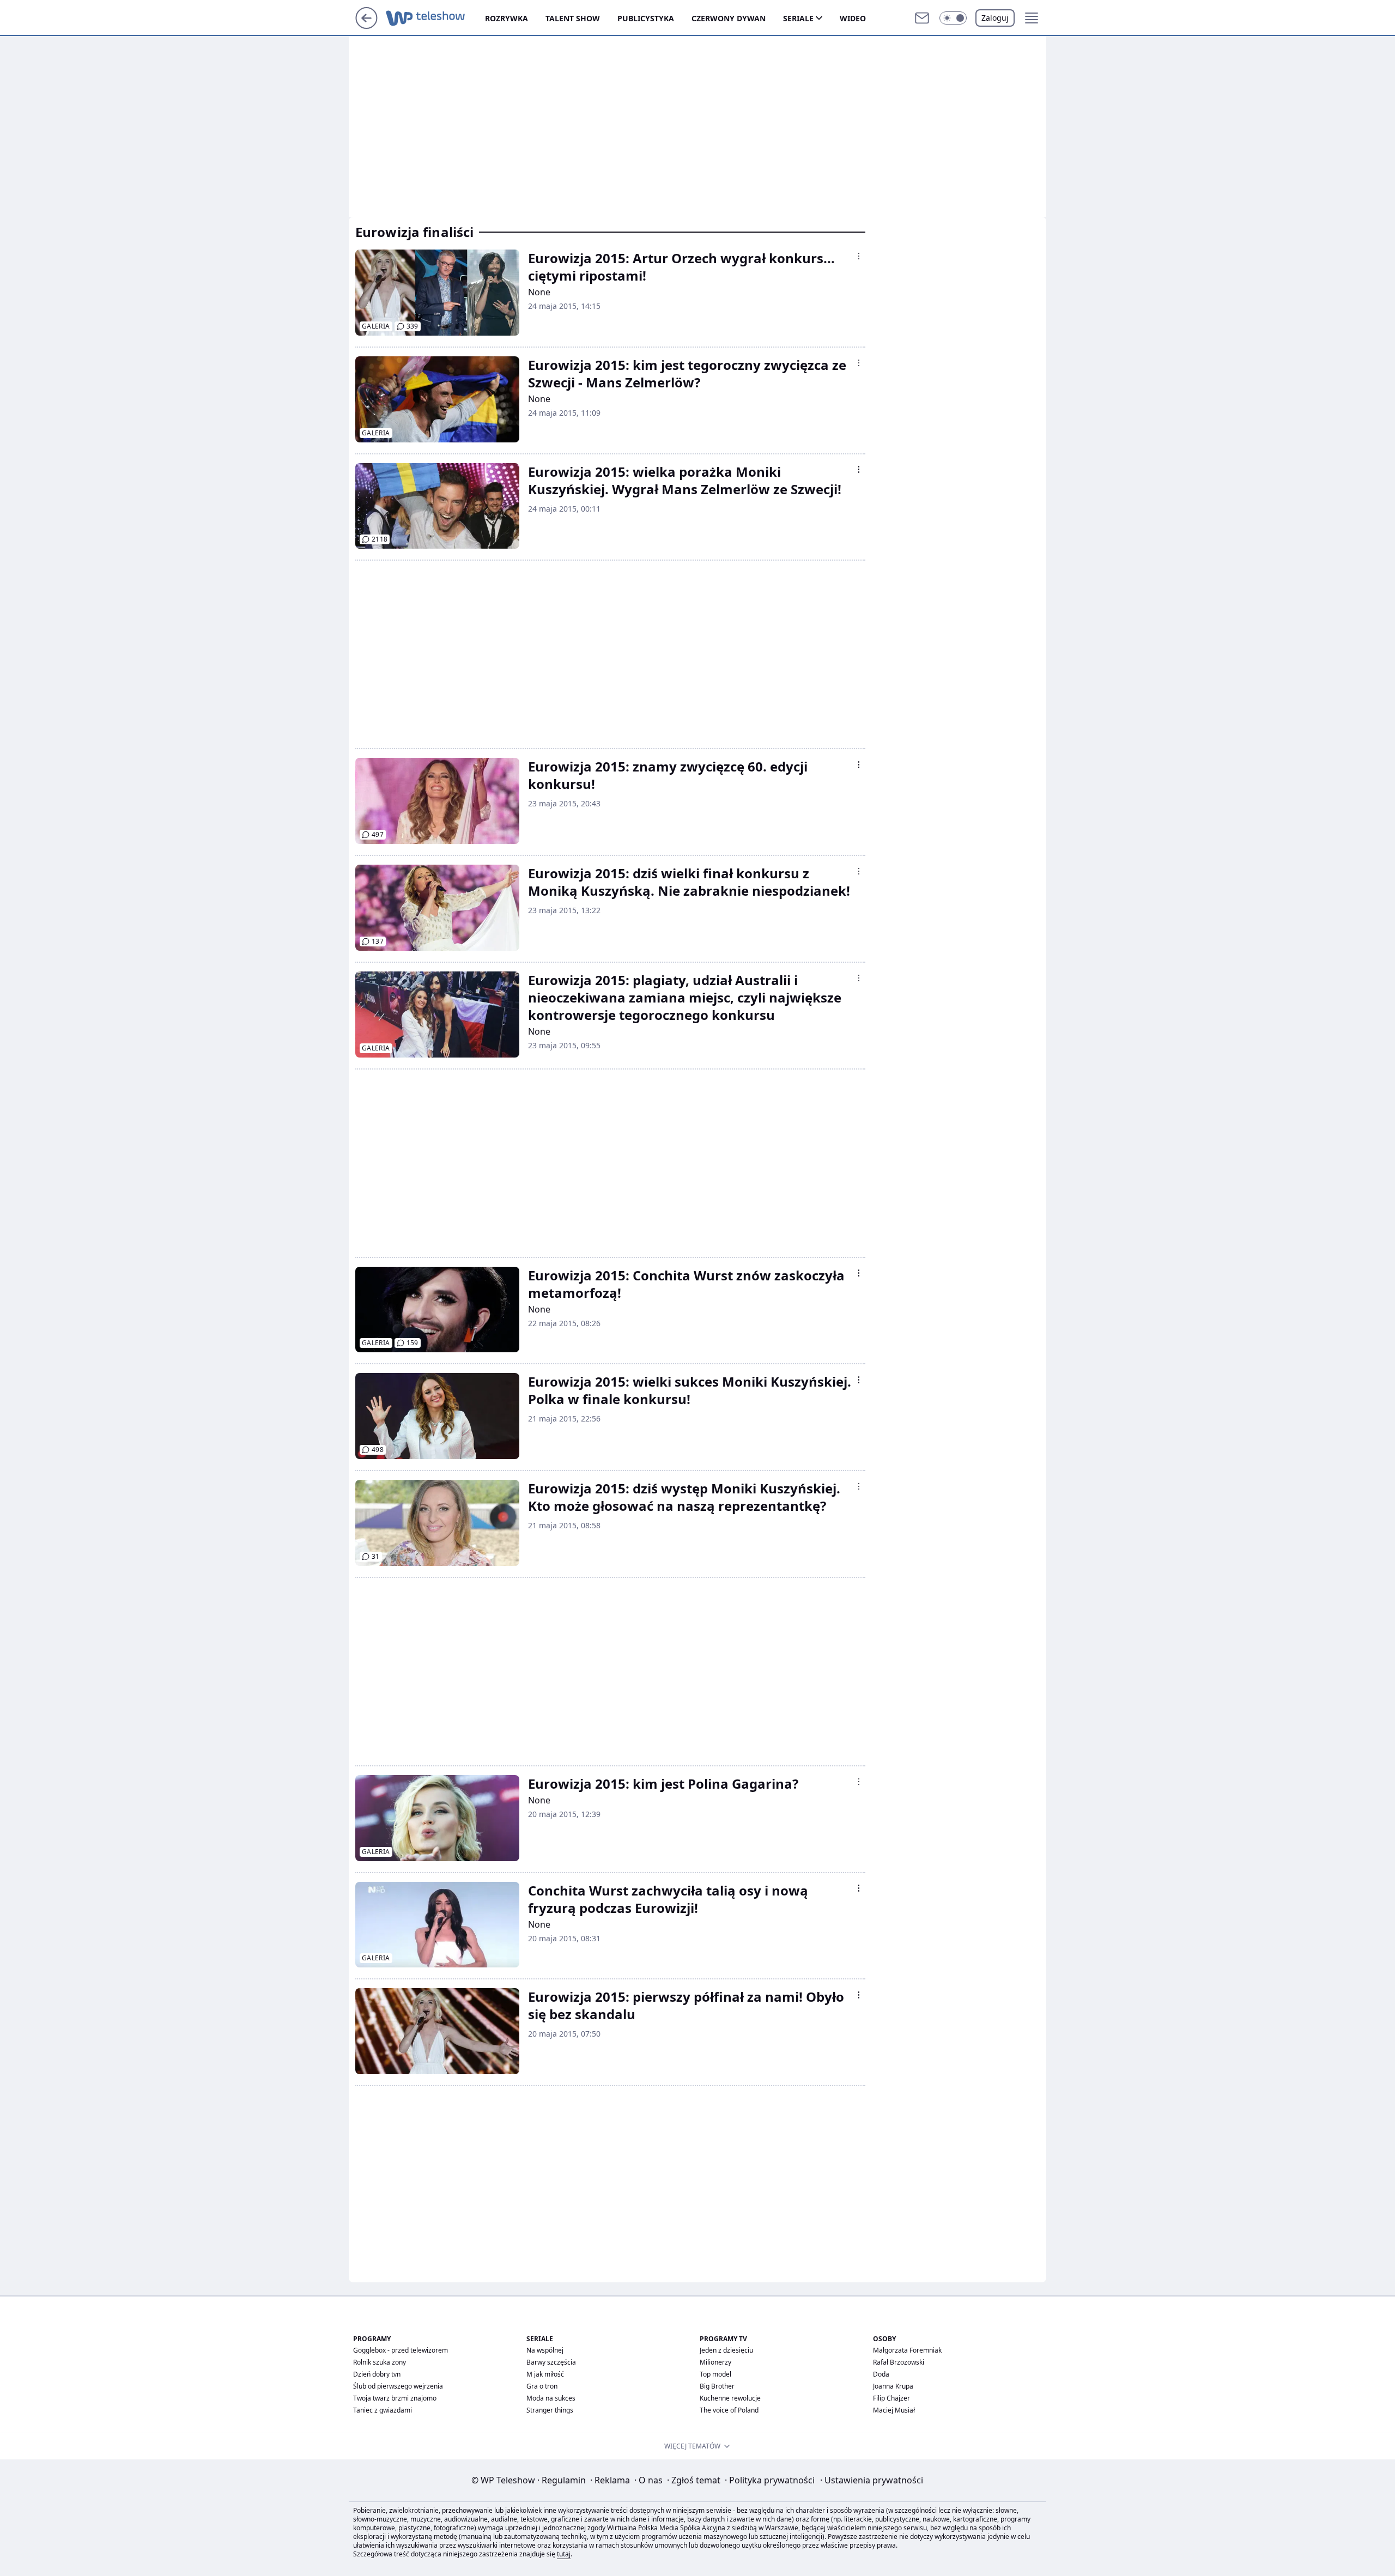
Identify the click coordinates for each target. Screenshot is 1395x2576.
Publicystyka (646, 18)
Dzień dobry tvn (377, 2374)
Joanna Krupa (893, 2386)
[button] (953, 18)
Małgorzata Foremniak (907, 2350)
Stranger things (550, 2410)
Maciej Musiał (894, 2410)
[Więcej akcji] (859, 256)
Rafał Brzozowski (899, 2362)
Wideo (853, 18)
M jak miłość (545, 2374)
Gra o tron (542, 2386)
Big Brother (717, 2386)
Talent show (573, 18)
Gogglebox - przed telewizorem (401, 2350)
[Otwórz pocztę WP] (922, 18)
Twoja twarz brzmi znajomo (395, 2398)
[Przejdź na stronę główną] (366, 26)
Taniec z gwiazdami (383, 2410)
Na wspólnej (545, 2350)
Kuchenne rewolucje (730, 2398)
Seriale (798, 18)
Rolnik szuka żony (380, 2362)
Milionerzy (715, 2362)
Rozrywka (507, 18)
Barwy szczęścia (551, 2362)
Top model (715, 2374)
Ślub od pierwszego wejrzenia (398, 2386)
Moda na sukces (551, 2398)
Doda (881, 2374)
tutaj (564, 2554)
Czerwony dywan (729, 18)
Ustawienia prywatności (872, 2480)
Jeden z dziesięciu (726, 2350)
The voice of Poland (729, 2410)
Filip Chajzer (891, 2398)
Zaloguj (995, 18)
